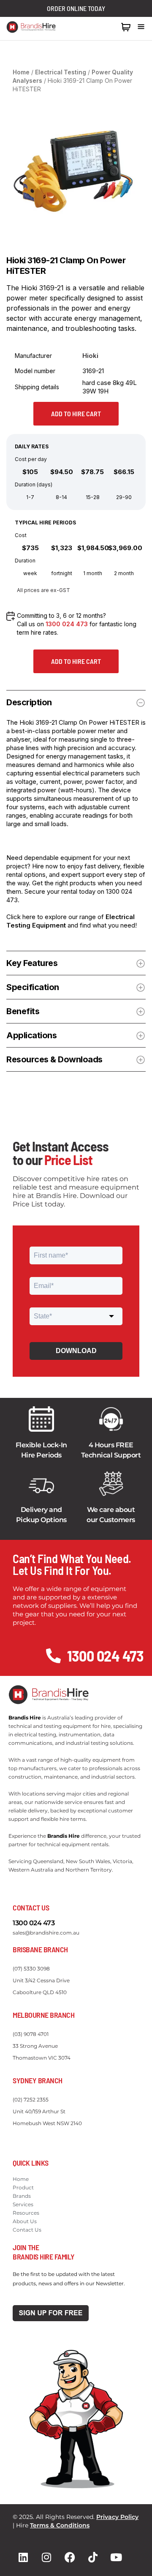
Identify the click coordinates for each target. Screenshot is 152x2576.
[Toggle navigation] (141, 27)
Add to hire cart (76, 413)
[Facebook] (70, 2557)
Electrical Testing (61, 72)
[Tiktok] (93, 2557)
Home (21, 72)
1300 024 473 (97, 27)
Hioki (90, 356)
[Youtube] (116, 2557)
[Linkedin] (23, 2557)
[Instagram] (46, 2557)
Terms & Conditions (60, 2525)
